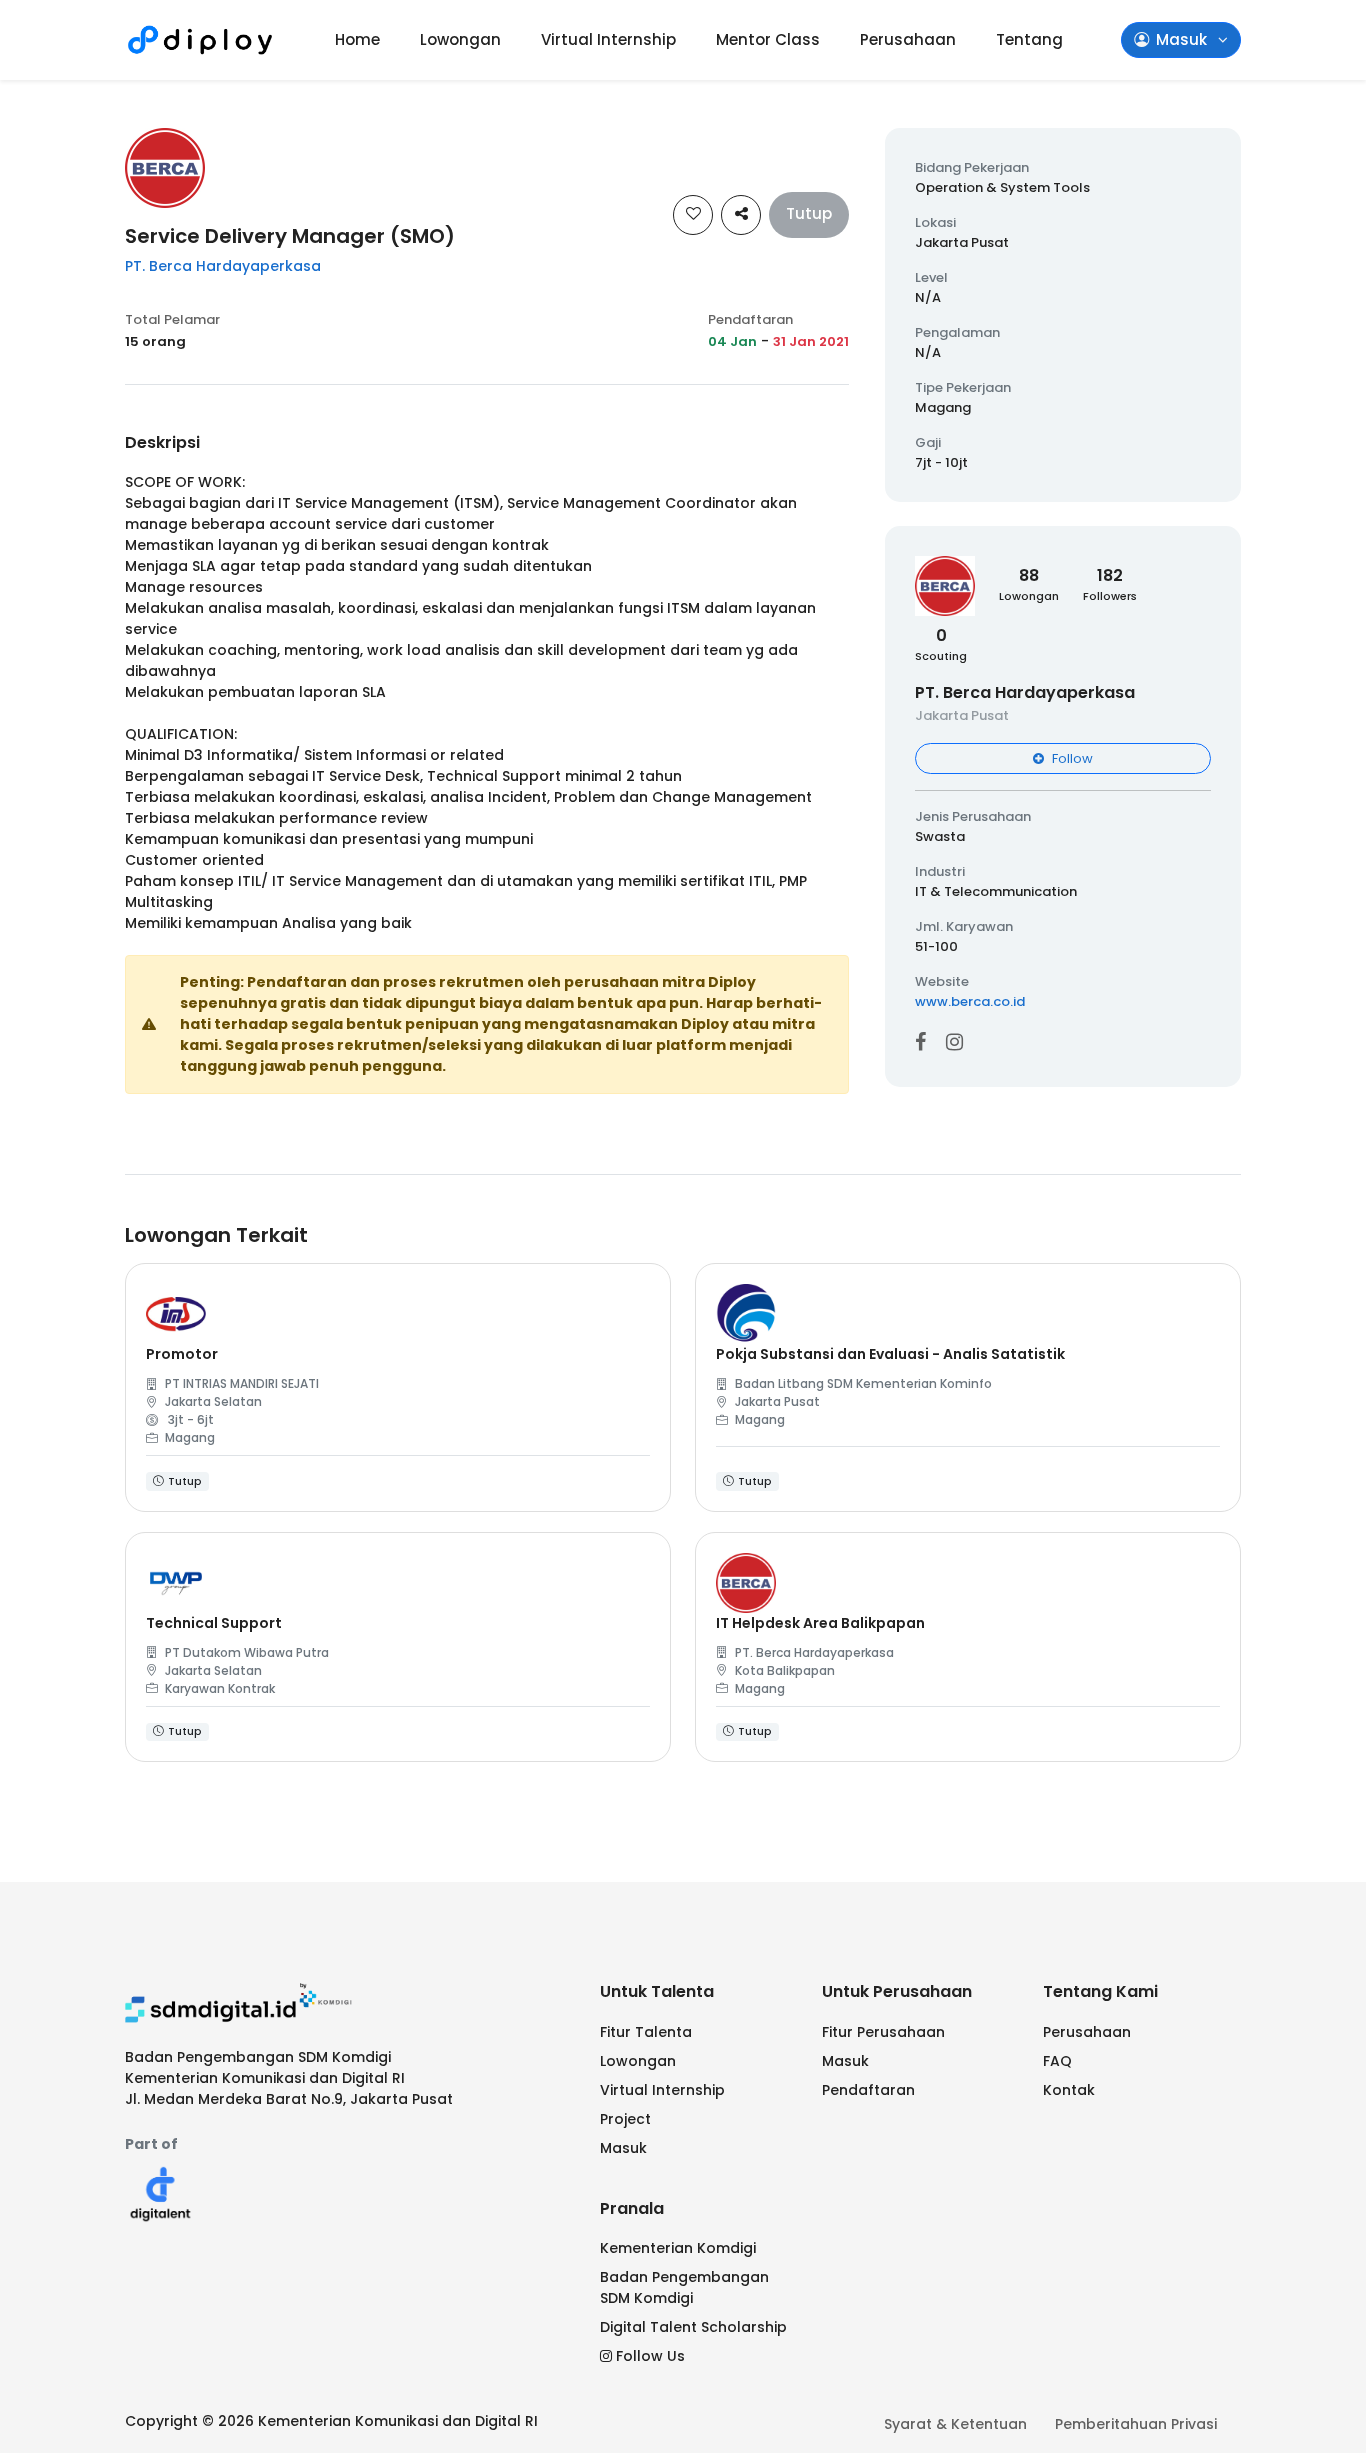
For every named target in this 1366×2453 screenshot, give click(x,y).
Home (357, 39)
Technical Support (214, 1623)
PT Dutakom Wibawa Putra (247, 1652)
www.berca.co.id (970, 1001)
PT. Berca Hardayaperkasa (223, 266)
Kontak (1069, 2090)
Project (625, 2119)
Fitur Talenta (646, 2032)
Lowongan (460, 39)
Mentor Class (768, 39)
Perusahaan (908, 39)
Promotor (182, 1354)
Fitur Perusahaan (883, 2032)
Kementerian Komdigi (678, 2248)
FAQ (1057, 2061)
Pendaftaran (868, 2090)
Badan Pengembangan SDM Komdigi (684, 2287)
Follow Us (650, 2356)
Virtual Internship (608, 39)
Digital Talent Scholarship (693, 2327)
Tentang (1029, 39)
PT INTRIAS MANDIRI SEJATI (242, 1383)
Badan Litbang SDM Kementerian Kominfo (863, 1383)
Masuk (623, 2148)
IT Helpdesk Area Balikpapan (820, 1623)
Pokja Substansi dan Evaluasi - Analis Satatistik (890, 1354)
